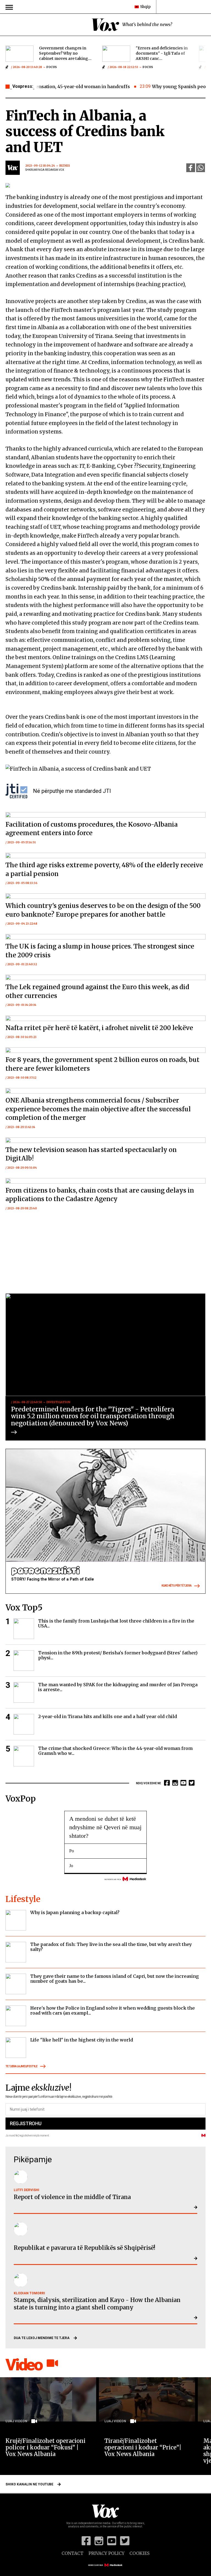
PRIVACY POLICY (106, 2553)
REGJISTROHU (26, 2123)
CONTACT (73, 2553)
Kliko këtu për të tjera (177, 1586)
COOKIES (139, 2553)
